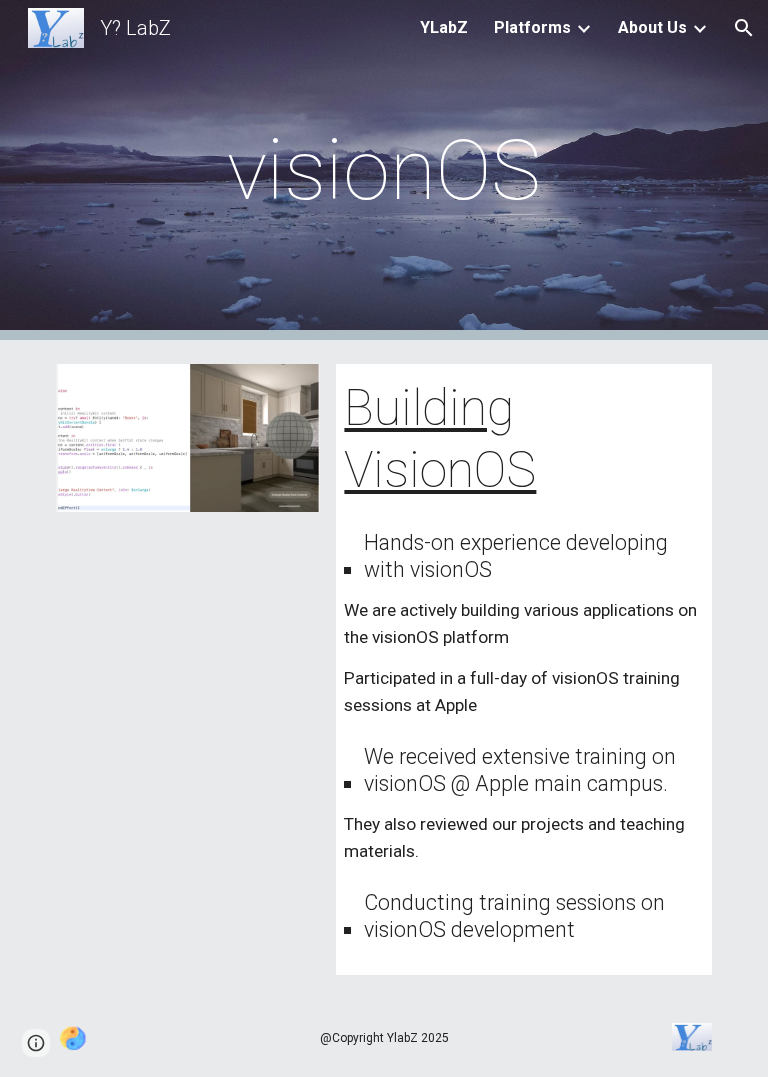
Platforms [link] (532, 27)
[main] (383, 170)
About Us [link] (652, 27)
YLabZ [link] (444, 27)
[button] (744, 28)
